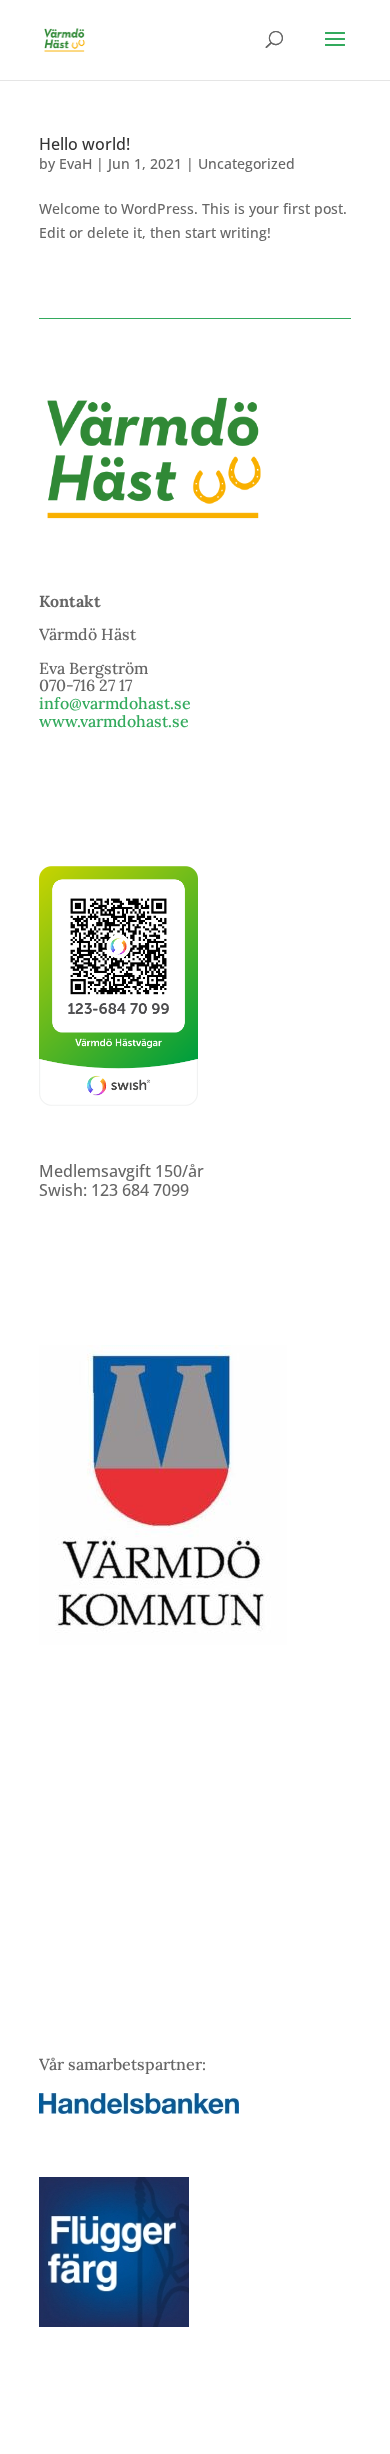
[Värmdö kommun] (163, 1639)
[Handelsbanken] (139, 2108)
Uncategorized (246, 163)
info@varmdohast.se (115, 703)
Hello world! (84, 144)
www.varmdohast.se (114, 721)
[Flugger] (114, 2321)
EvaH (75, 163)
